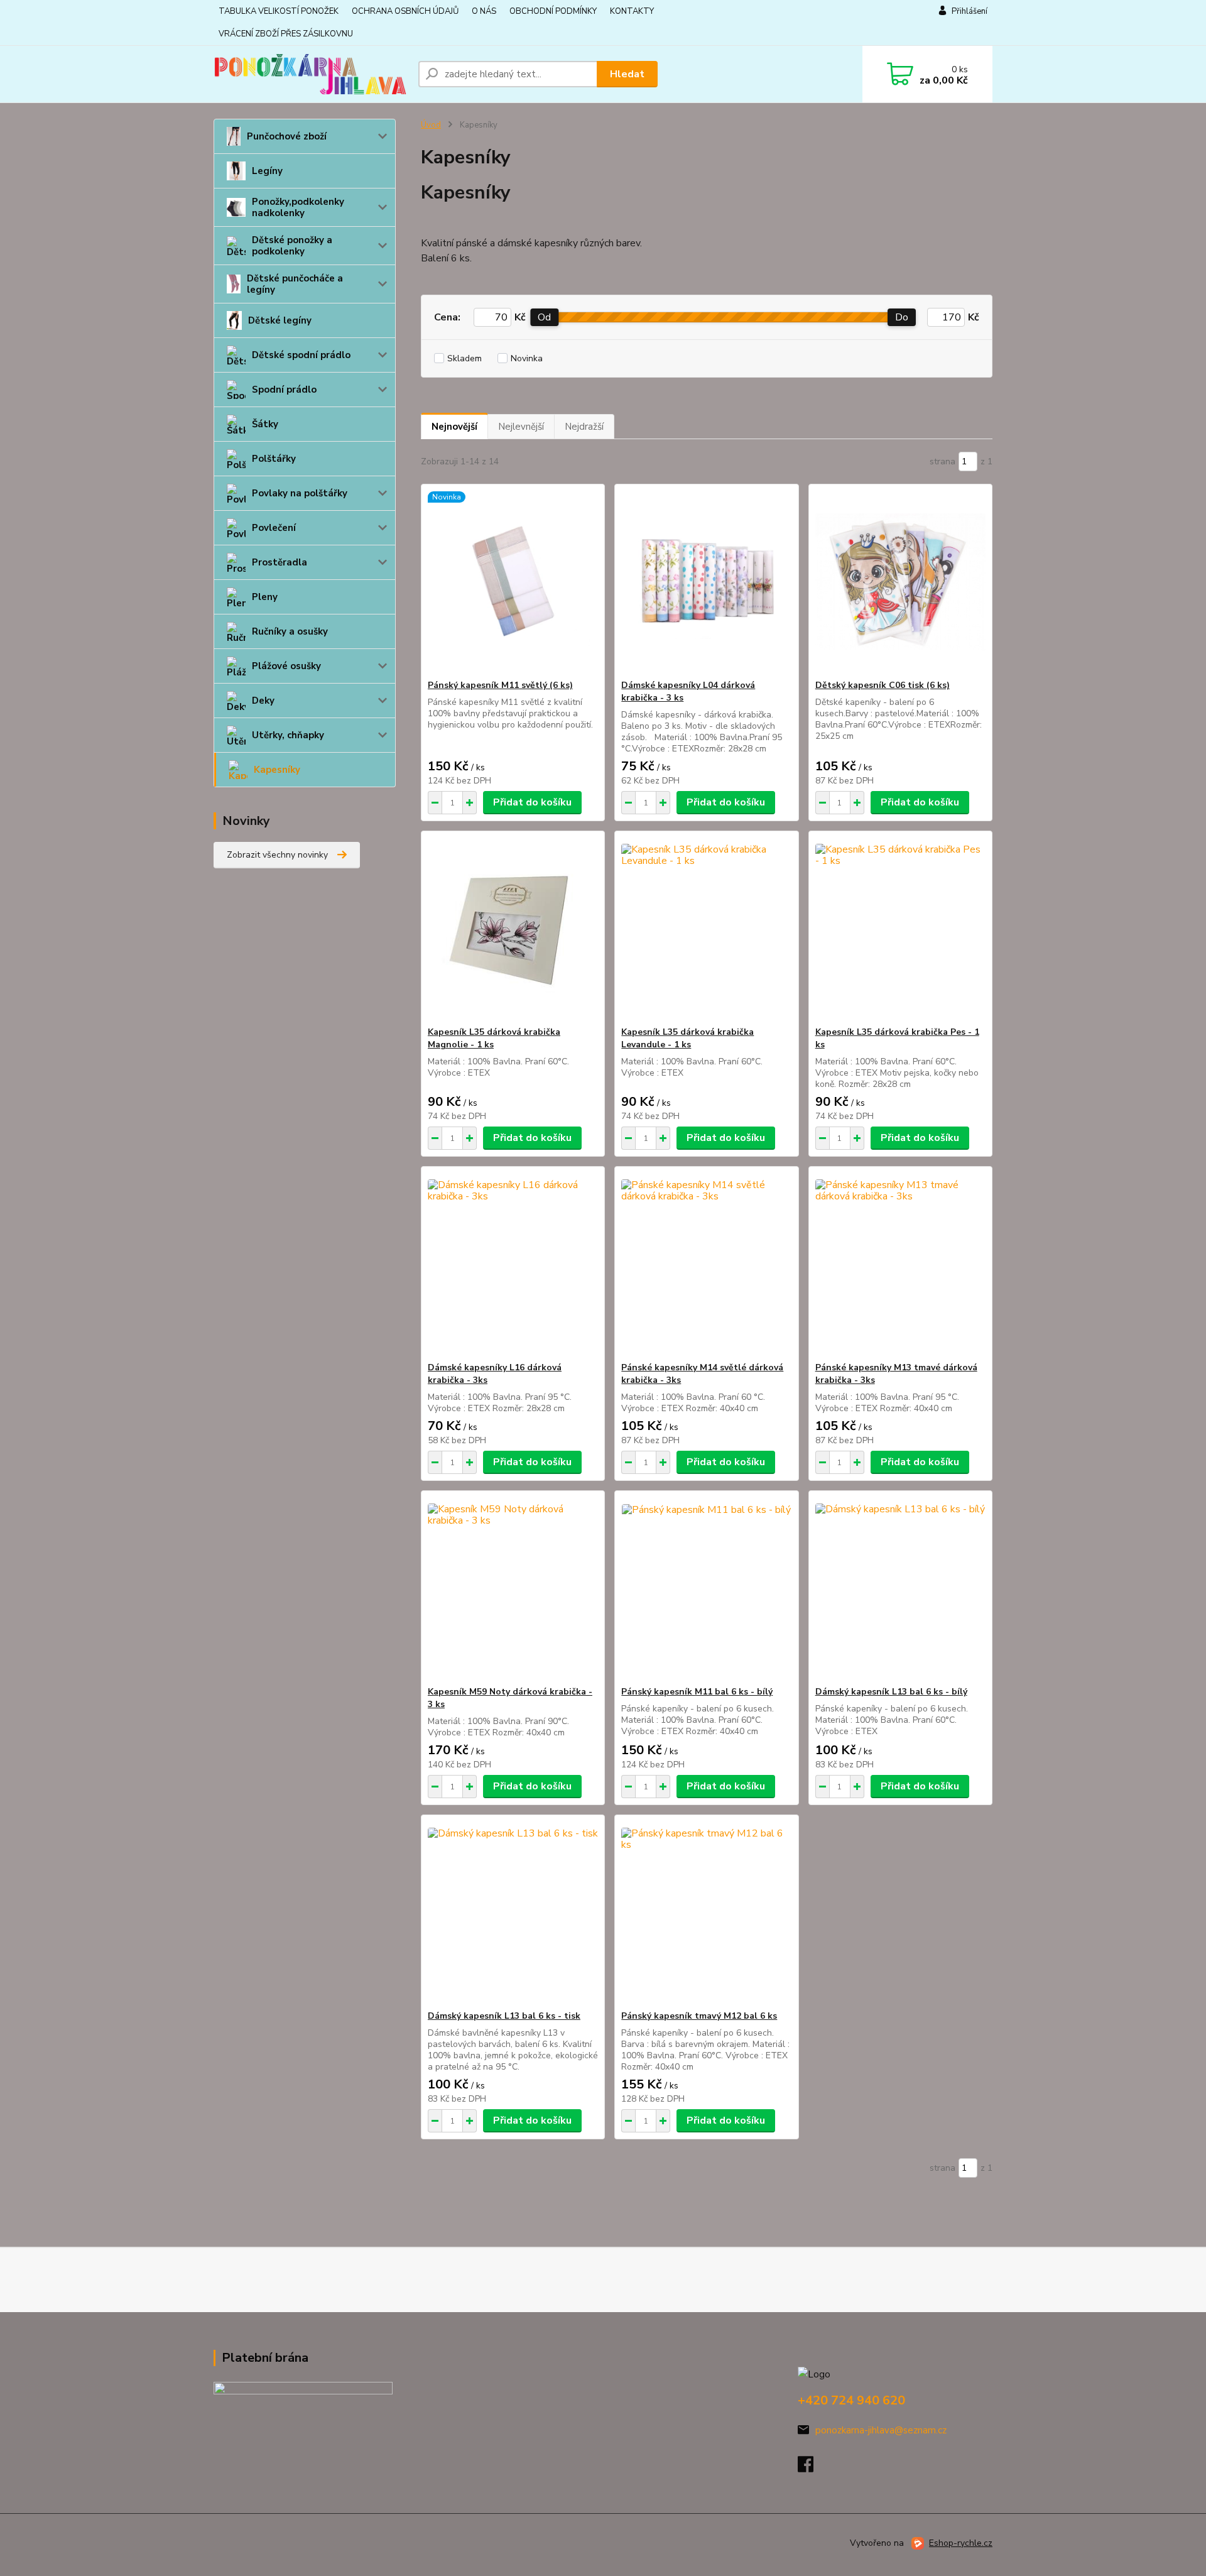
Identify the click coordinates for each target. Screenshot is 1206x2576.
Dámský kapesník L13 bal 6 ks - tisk (504, 2016)
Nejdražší (584, 427)
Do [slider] (902, 317)
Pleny (265, 597)
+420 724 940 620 (851, 2400)
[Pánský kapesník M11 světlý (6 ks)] (513, 582)
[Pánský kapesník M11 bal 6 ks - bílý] (706, 1588)
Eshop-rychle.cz (961, 2543)
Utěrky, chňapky (288, 735)
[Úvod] (311, 74)
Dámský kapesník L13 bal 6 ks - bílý (891, 1692)
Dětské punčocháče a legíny (295, 284)
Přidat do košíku (532, 802)
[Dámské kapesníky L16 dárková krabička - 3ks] (513, 1264)
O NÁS (484, 11)
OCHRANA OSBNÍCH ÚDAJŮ (405, 11)
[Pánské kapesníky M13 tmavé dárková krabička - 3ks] (900, 1264)
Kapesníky (277, 770)
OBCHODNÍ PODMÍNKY (553, 11)
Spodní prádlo (284, 390)
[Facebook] (812, 2468)
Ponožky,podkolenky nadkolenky (298, 207)
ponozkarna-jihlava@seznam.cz (881, 2430)
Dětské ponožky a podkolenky (292, 246)
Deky (263, 701)
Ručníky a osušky (290, 631)
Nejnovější (454, 427)
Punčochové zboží (287, 136)
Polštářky (274, 459)
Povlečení (274, 528)
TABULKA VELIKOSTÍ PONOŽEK (279, 11)
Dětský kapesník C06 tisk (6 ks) (883, 685)
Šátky (265, 424)
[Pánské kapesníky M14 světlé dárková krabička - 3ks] (706, 1264)
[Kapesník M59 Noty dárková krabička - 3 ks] (513, 1588)
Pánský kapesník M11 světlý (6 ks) (500, 685)
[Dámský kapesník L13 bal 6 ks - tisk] (513, 1913)
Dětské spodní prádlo (301, 355)
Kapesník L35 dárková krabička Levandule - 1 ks (687, 1038)
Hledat (627, 74)
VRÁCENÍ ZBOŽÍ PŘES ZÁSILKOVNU (286, 34)
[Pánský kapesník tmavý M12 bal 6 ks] (706, 1913)
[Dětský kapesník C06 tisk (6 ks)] (900, 582)
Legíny (267, 171)
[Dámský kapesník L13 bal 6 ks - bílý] (900, 1588)
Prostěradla (280, 562)
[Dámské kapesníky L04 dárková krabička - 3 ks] (706, 582)
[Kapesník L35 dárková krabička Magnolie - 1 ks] (513, 929)
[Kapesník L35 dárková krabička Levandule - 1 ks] (706, 929)
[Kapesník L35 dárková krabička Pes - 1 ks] (900, 929)
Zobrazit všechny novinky (277, 855)
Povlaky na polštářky (300, 493)
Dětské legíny (280, 320)
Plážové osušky (286, 666)
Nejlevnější (521, 427)
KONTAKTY (632, 11)
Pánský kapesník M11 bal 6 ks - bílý (697, 1692)
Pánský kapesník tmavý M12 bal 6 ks (699, 2016)
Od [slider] (544, 317)
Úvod (431, 125)
